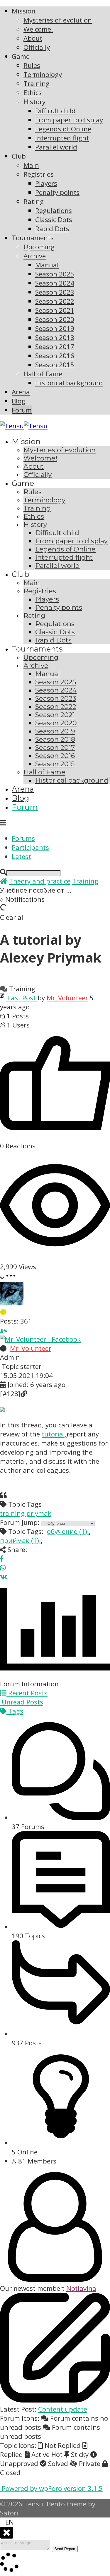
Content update (63, 2409)
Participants (30, 847)
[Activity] (5, 1330)
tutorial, (54, 1434)
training (13, 1513)
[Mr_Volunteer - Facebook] (40, 1339)
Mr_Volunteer (67, 998)
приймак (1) (20, 1540)
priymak (39, 1513)
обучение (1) (68, 1531)
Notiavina (81, 2288)
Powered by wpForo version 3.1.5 (51, 2488)
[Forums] (4, 881)
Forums (23, 838)
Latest (21, 856)
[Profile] (2, 1330)
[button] (55, 2522)
